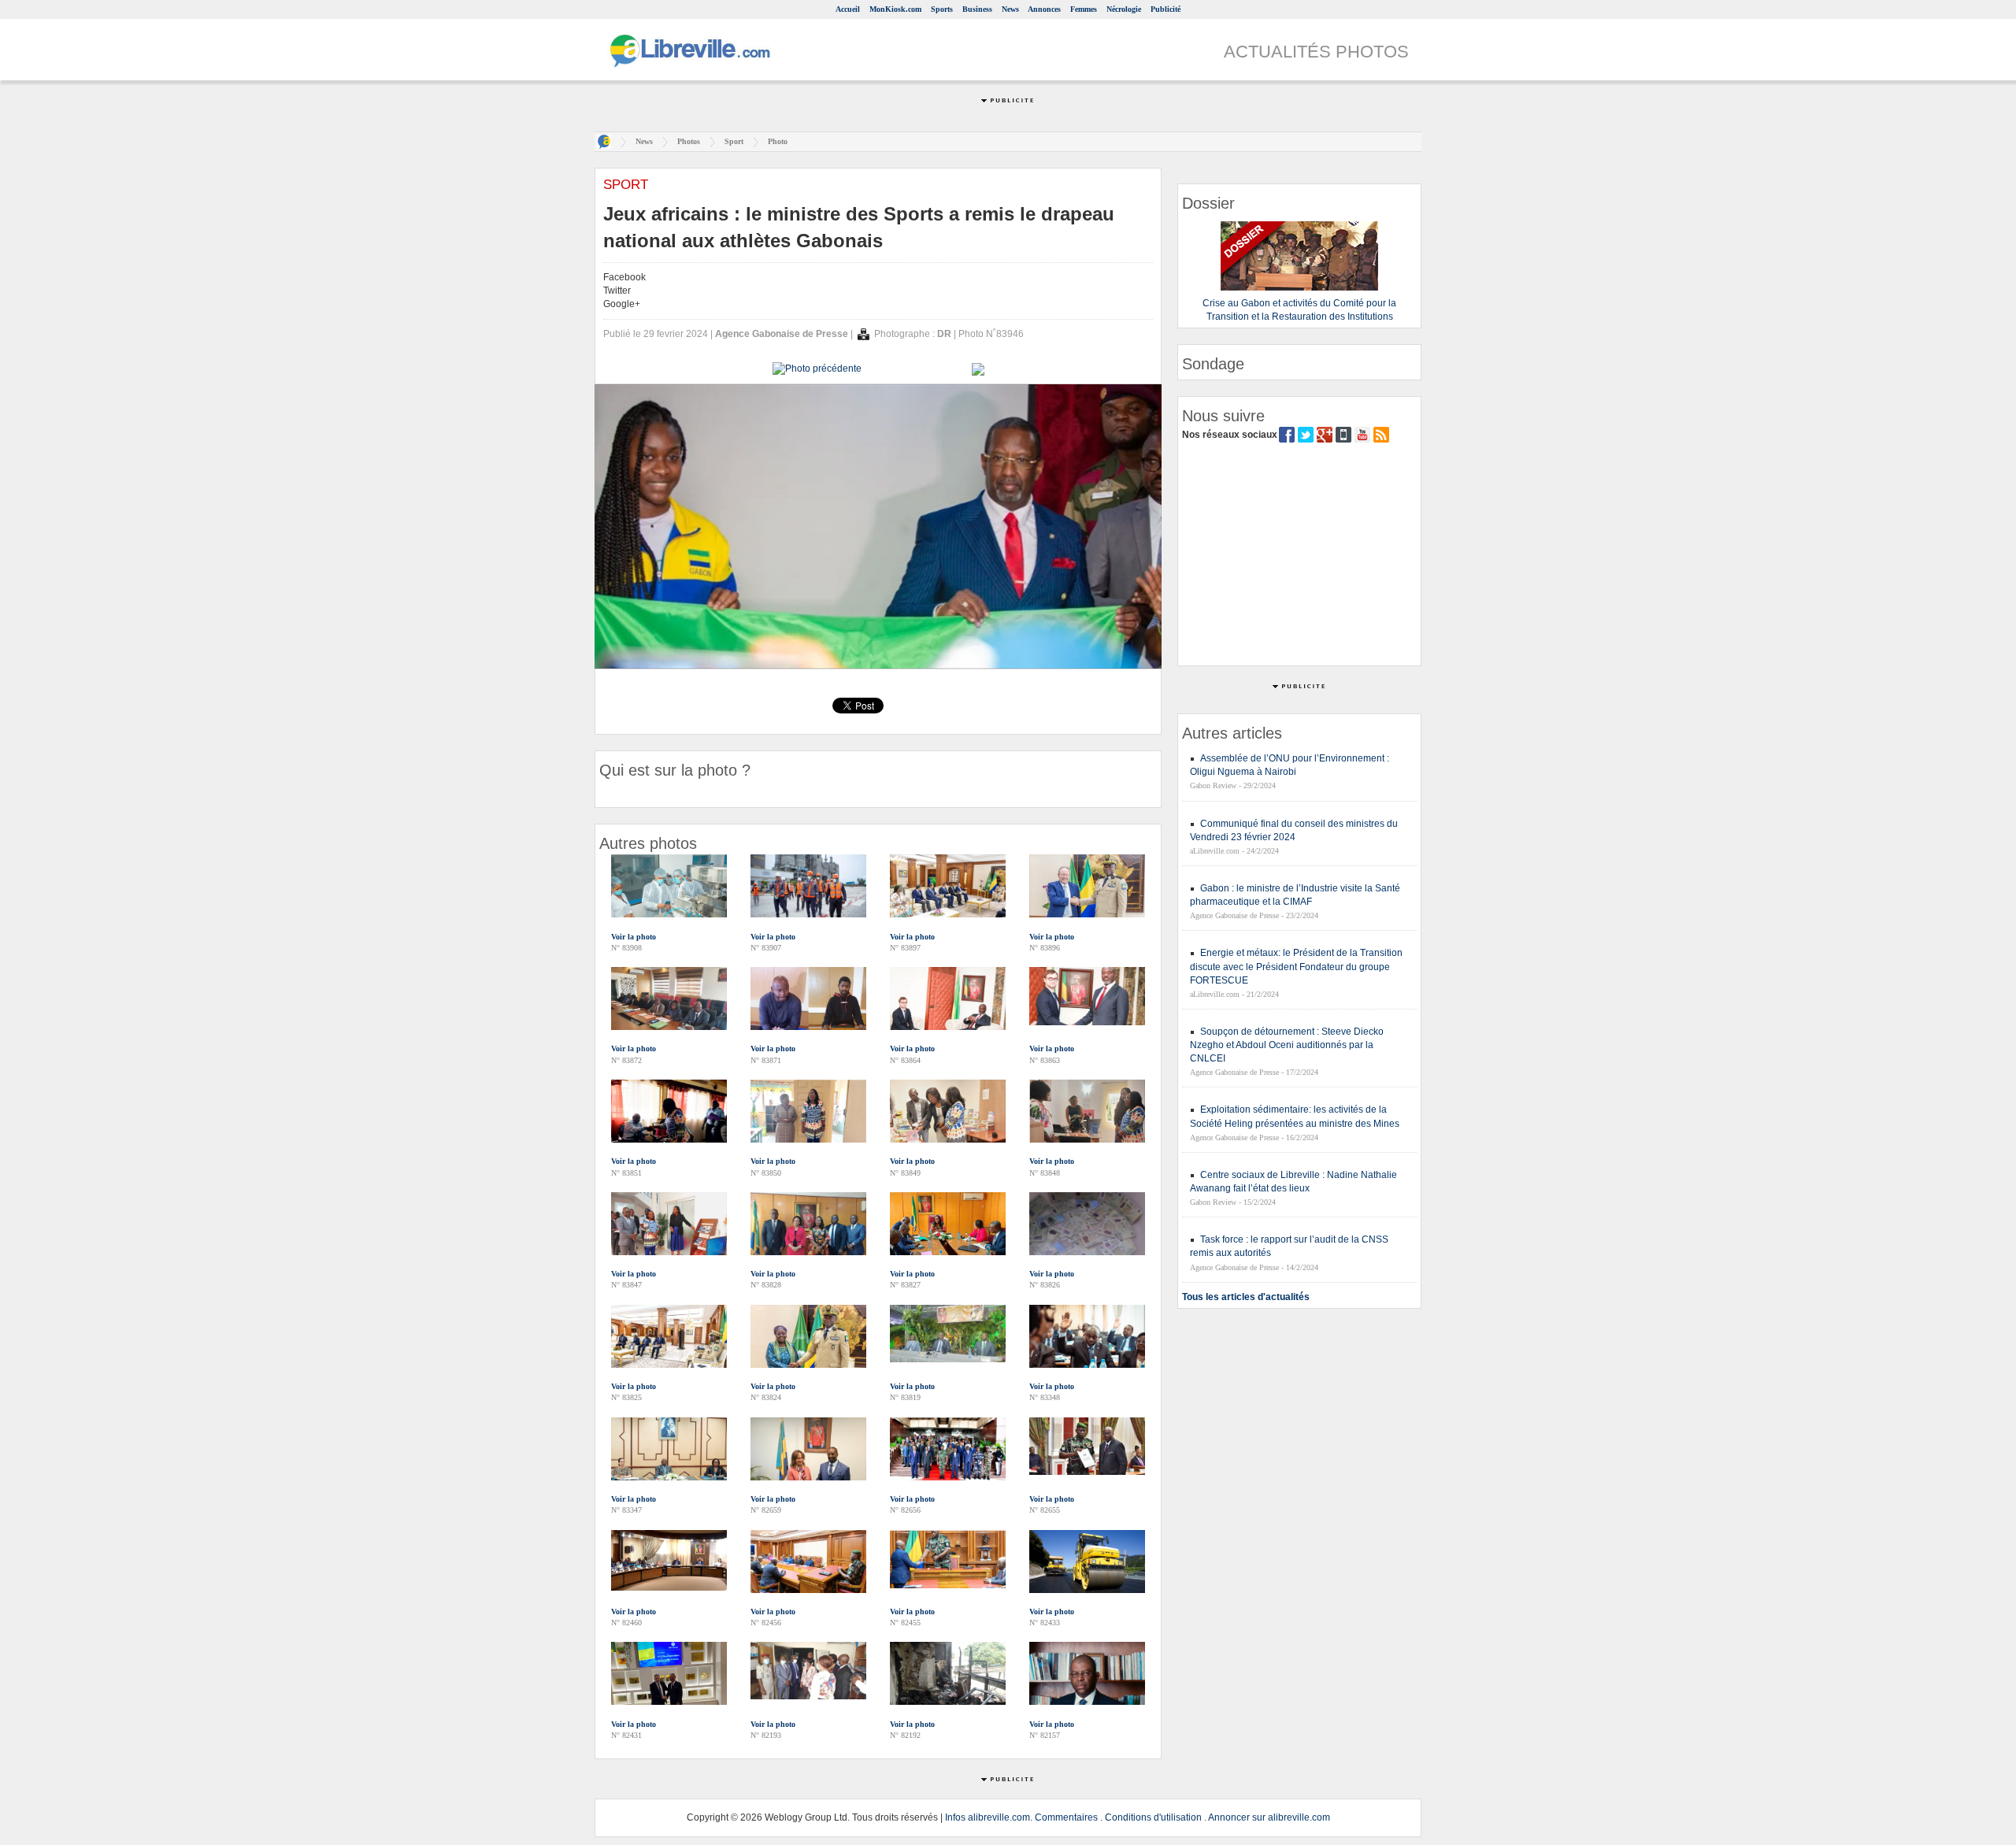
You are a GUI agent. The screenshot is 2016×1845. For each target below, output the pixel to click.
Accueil (848, 9)
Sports (942, 9)
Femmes (1084, 9)
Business (977, 9)
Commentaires (1066, 1817)
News (1010, 9)
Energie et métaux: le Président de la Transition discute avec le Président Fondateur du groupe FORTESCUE (1296, 966)
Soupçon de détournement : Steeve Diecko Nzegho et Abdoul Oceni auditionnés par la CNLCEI (1287, 1045)
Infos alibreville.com (988, 1817)
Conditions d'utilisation (1153, 1817)
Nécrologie (1124, 9)
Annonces (1044, 9)
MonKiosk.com (895, 9)
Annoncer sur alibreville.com (1269, 1817)
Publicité (1165, 9)
